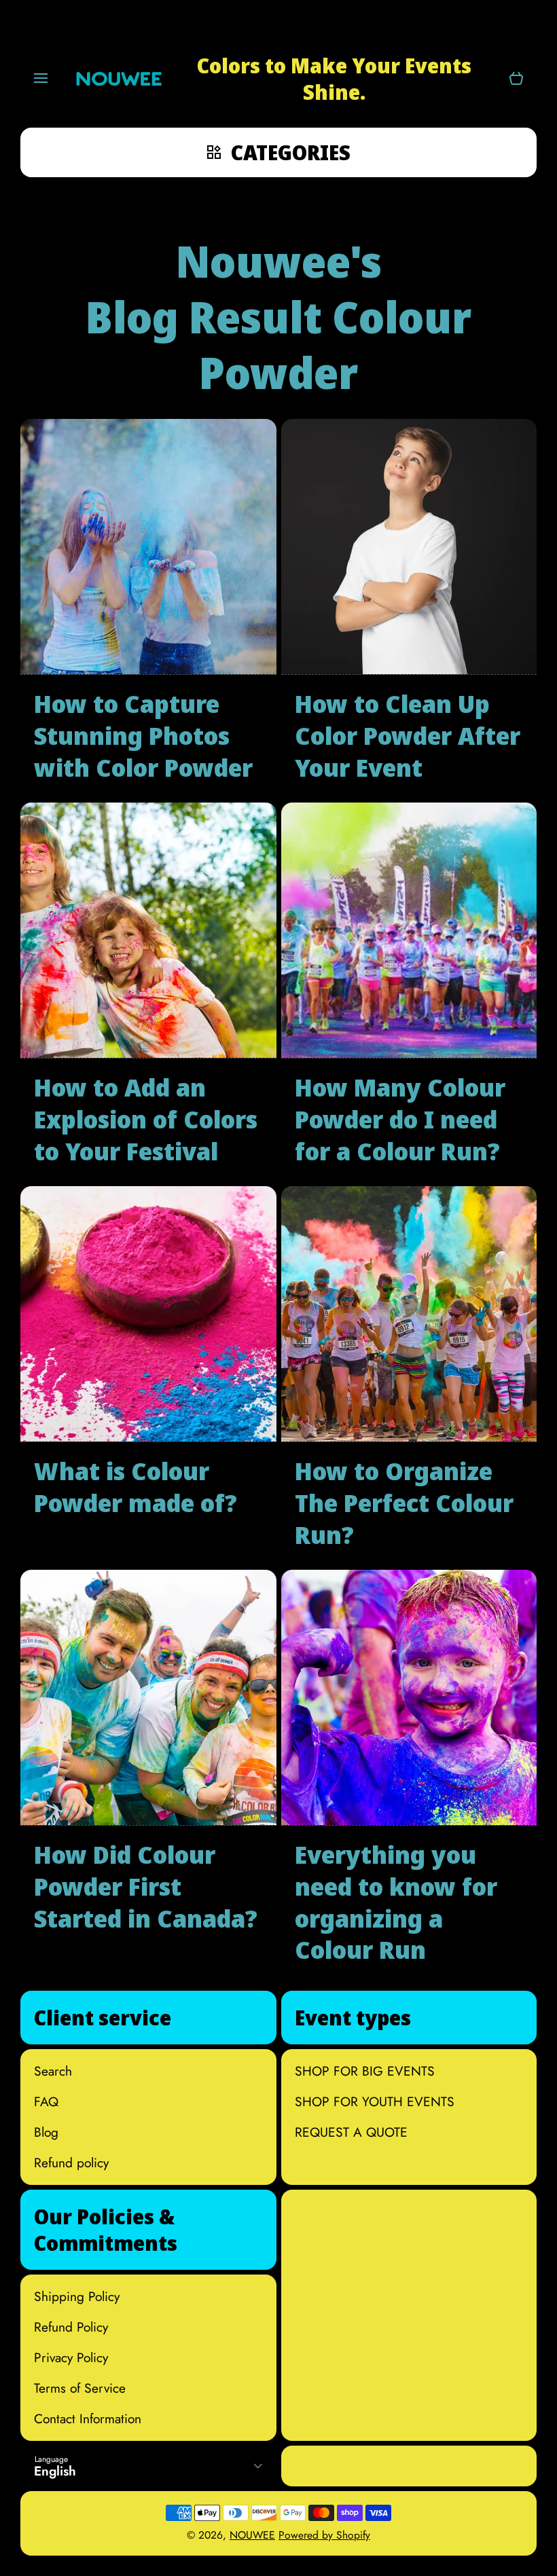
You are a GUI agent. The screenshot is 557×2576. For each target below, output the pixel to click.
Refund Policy (71, 2326)
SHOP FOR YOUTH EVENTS (375, 2101)
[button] (516, 79)
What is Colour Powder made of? (136, 1488)
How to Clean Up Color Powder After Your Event (408, 736)
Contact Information (88, 2418)
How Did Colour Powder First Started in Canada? (146, 1887)
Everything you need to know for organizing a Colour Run (396, 1903)
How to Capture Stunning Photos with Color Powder (143, 736)
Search (53, 2071)
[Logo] (119, 79)
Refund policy (71, 2162)
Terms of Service (80, 2388)
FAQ (46, 2101)
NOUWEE (252, 2535)
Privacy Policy (71, 2357)
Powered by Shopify (324, 2535)
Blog (46, 2132)
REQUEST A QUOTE (351, 2132)
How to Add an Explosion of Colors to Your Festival (146, 1120)
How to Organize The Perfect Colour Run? (404, 1503)
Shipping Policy (77, 2296)
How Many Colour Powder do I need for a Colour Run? (400, 1120)
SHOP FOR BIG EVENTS (365, 2071)
